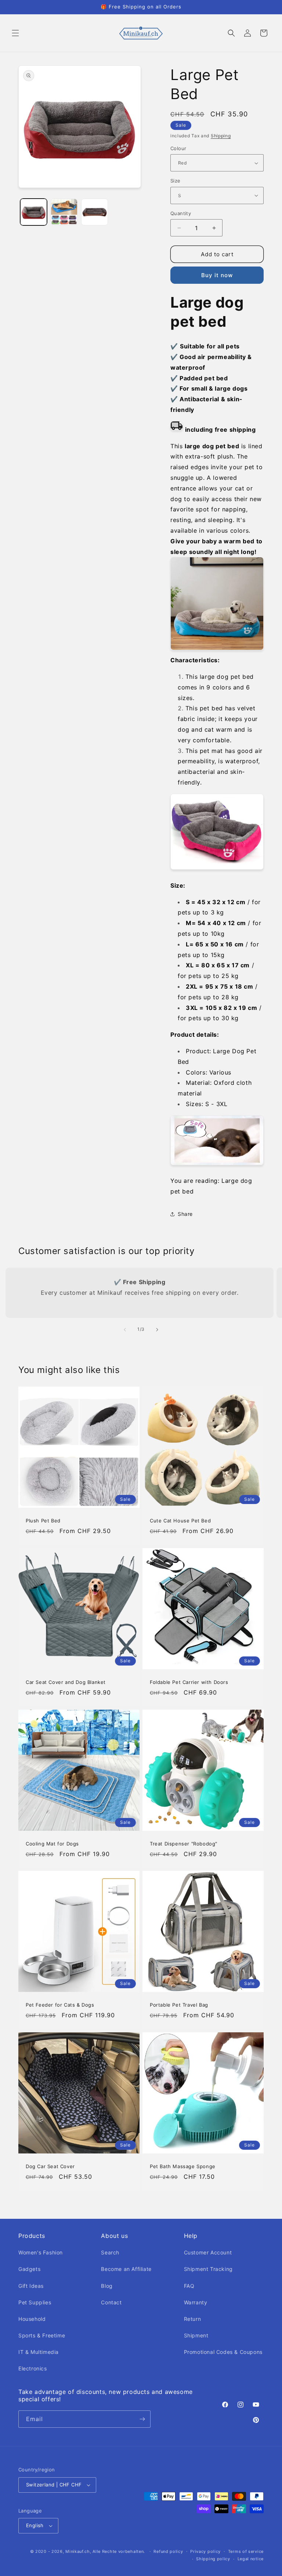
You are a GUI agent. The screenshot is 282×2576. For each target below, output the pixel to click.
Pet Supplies (35, 2302)
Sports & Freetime (42, 2335)
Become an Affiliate (126, 2269)
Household (32, 2319)
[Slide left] (125, 1330)
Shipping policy (213, 2559)
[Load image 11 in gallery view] (95, 212)
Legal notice (251, 2559)
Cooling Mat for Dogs (52, 1844)
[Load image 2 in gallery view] (64, 212)
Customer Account (208, 2252)
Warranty (196, 2302)
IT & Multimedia (39, 2352)
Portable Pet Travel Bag (179, 2005)
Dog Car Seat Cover (50, 2166)
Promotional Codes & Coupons (223, 2352)
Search (110, 2252)
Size (176, 181)
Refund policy (168, 2551)
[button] (15, 33)
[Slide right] (157, 1330)
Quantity (181, 213)
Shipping (221, 136)
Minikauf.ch (78, 2551)
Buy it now (217, 275)
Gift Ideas (31, 2286)
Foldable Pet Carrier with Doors (189, 1682)
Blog (107, 2286)
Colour (178, 148)
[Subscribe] (142, 2419)
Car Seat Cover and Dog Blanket (66, 1682)
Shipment (196, 2335)
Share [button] (185, 1214)
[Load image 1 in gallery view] (34, 212)
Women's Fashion (41, 2252)
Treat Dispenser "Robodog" (184, 1844)
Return (193, 2319)
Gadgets (29, 2269)
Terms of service (246, 2551)
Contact (111, 2302)
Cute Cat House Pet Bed (180, 1521)
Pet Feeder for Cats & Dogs (60, 2005)
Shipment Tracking (208, 2269)
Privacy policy (205, 2551)
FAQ (189, 2286)
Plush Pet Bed (43, 1521)
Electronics (33, 2368)
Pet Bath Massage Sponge (183, 2166)
